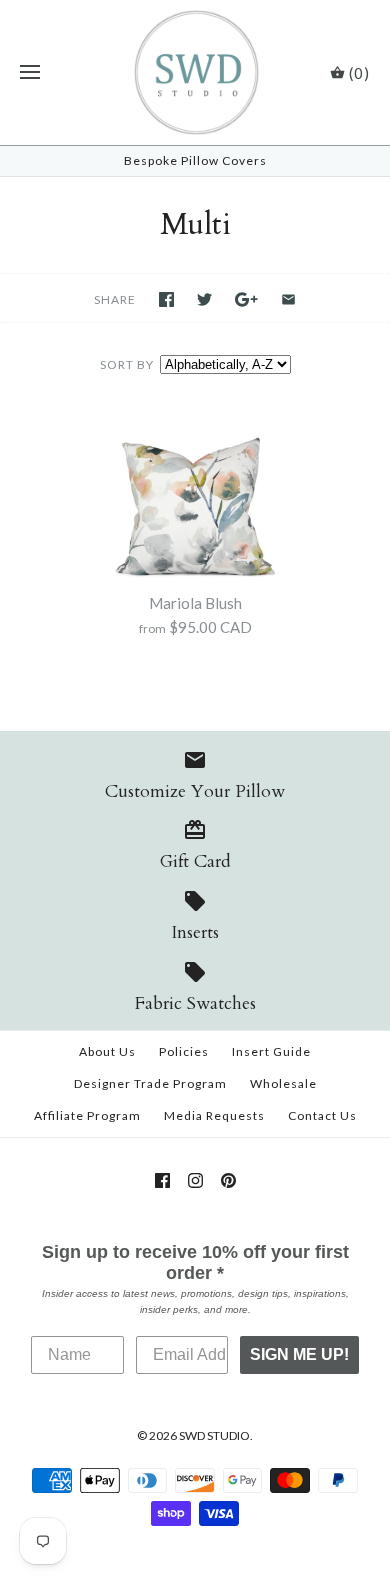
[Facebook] (162, 1180)
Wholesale (283, 1083)
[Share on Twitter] (204, 299)
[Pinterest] (228, 1180)
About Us (107, 1051)
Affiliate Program (87, 1115)
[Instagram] (195, 1180)
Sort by (127, 364)
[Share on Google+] (246, 299)
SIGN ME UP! (299, 1354)
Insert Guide (271, 1051)
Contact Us (322, 1115)
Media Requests (214, 1115)
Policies (184, 1051)
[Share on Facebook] (166, 299)
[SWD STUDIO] (195, 72)
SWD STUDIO (214, 1435)
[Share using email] (288, 299)
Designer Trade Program (150, 1083)
